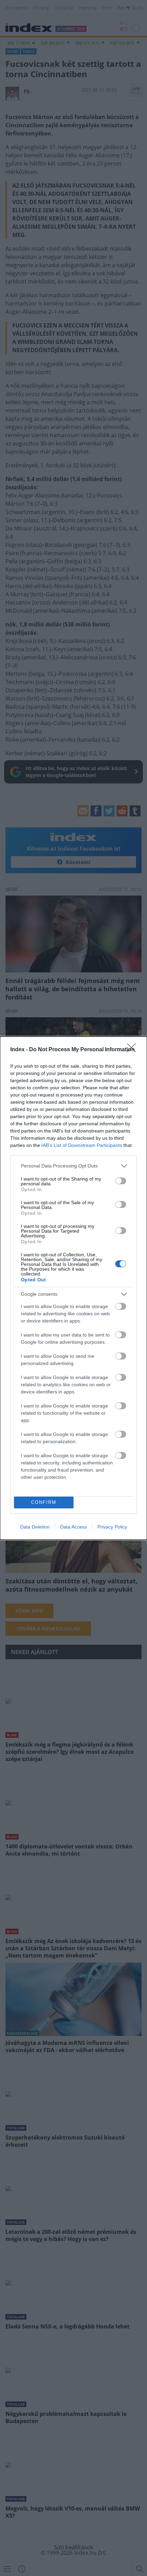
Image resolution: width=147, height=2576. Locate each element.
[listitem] (73, 1166)
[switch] (121, 1181)
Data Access (73, 1527)
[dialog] (73, 1288)
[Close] (134, 1050)
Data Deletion (35, 1527)
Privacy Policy (112, 1527)
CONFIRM (44, 1502)
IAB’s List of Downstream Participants (82, 1145)
